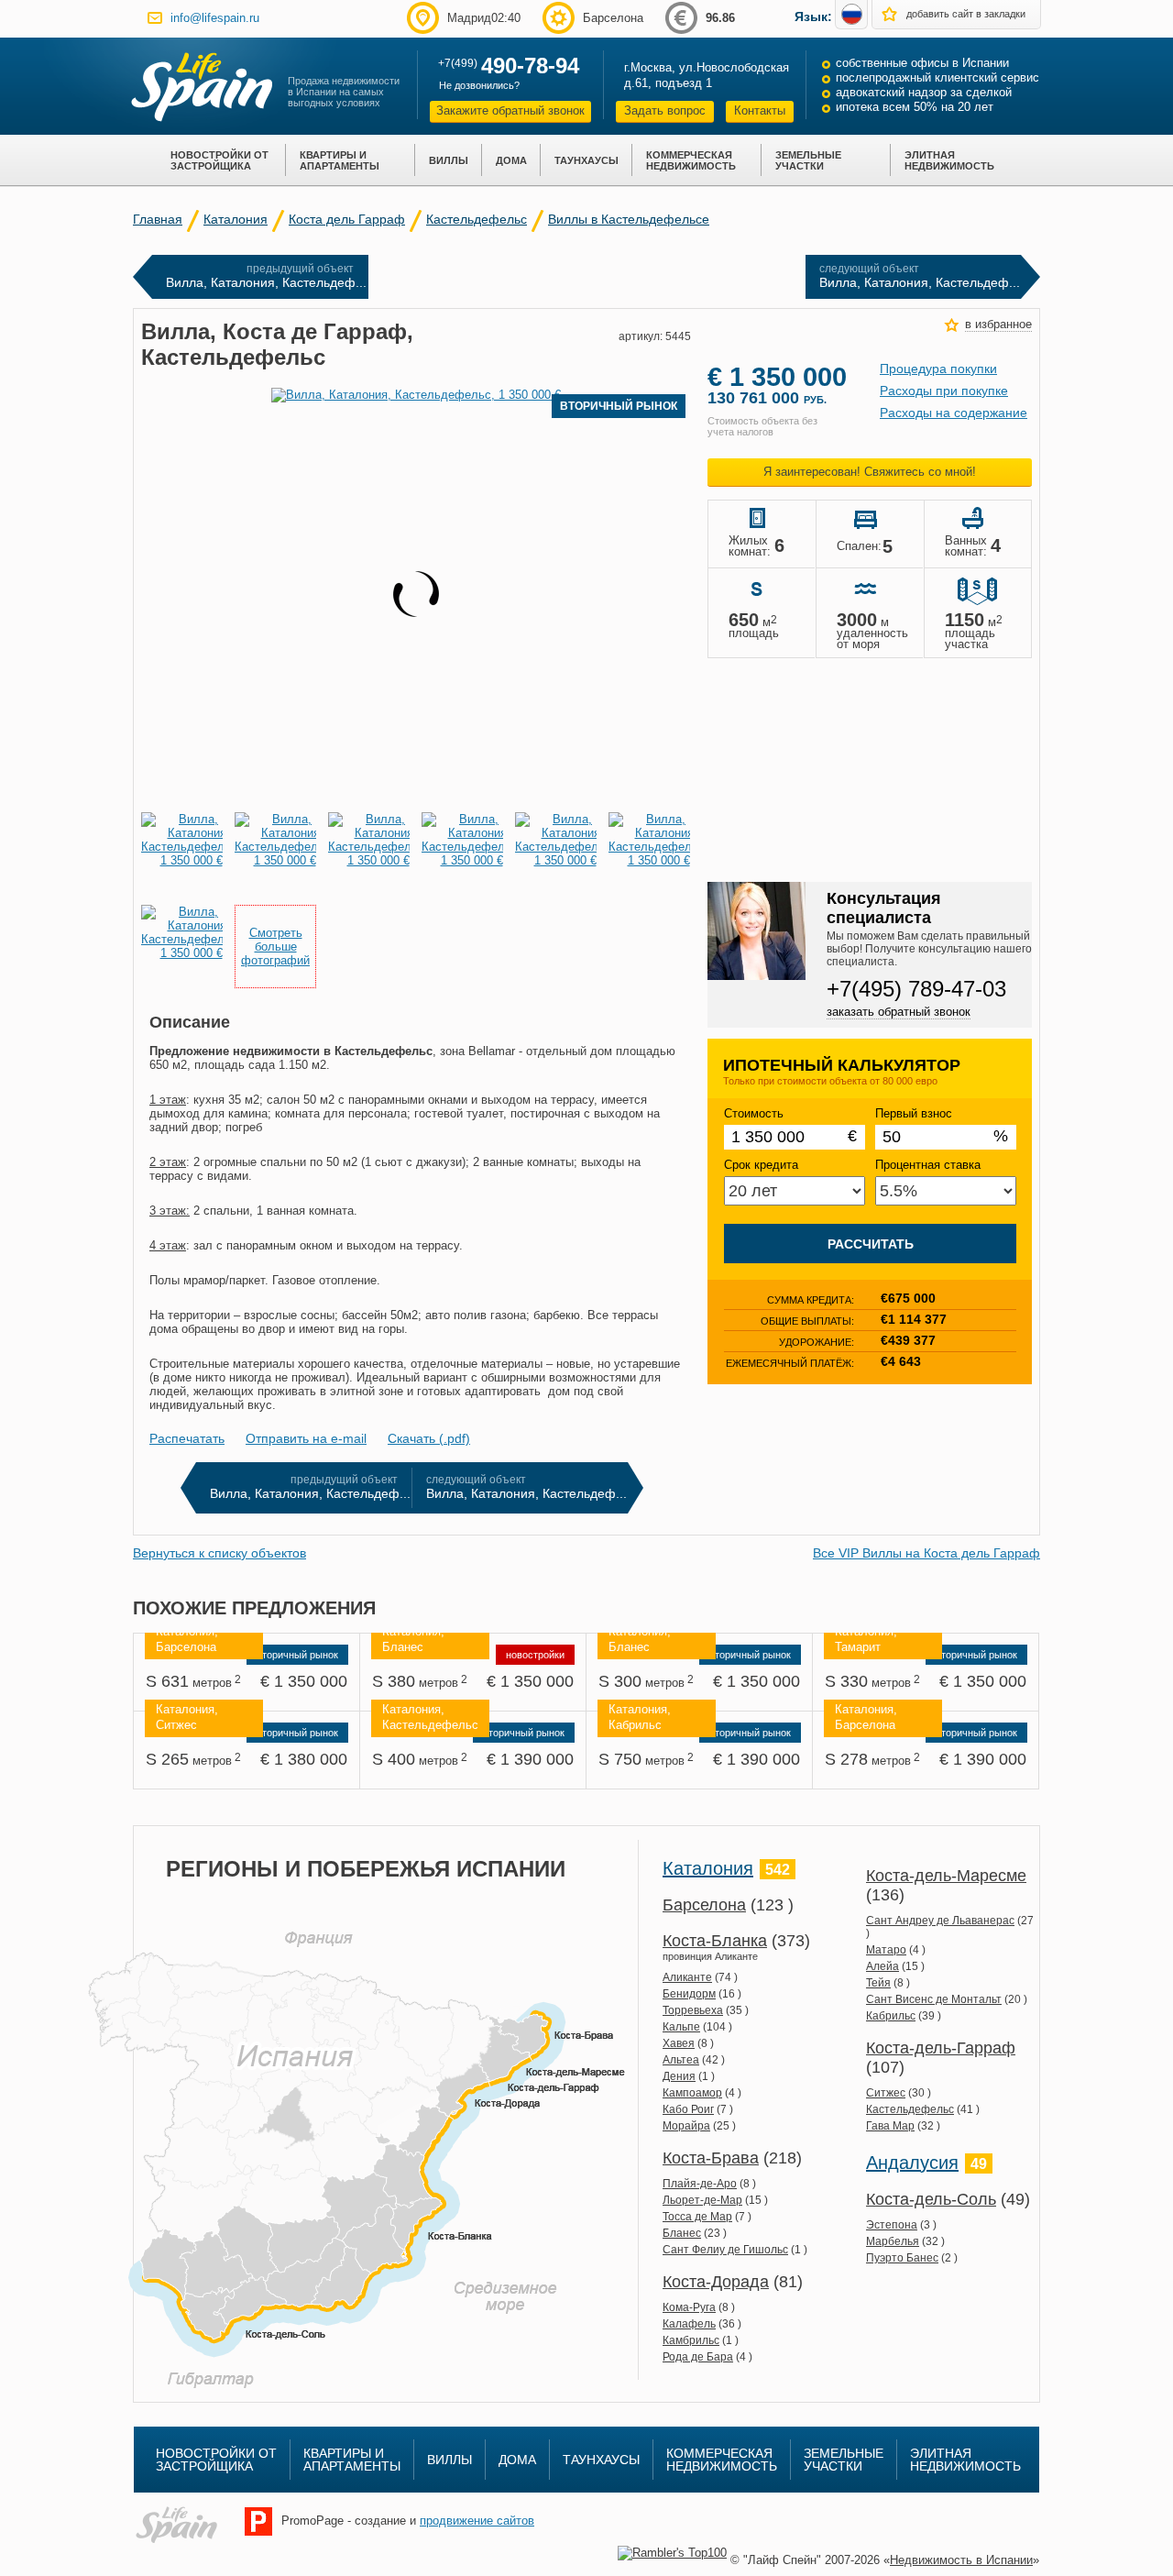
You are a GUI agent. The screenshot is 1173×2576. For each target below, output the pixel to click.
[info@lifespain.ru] (155, 18)
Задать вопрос (665, 110)
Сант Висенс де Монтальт (934, 1999)
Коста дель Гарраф (347, 219)
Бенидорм (689, 1994)
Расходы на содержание (954, 413)
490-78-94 (530, 66)
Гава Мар (890, 2126)
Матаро (886, 1950)
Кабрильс (891, 2016)
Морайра (686, 2126)
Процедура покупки (938, 369)
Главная (158, 219)
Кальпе (681, 2027)
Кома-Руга (689, 2307)
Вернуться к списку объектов (219, 1553)
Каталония (236, 219)
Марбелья (893, 2241)
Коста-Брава (711, 2158)
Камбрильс (691, 2340)
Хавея (679, 2043)
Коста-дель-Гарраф (941, 2048)
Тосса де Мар (697, 2217)
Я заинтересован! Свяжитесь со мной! (870, 472)
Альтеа (681, 2060)
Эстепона (892, 2225)
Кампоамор (692, 2093)
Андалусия (912, 2163)
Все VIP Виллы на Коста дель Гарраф (926, 1553)
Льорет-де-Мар (702, 2200)
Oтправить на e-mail (306, 1438)
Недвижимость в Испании (961, 2560)
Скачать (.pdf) (429, 1438)
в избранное (998, 324)
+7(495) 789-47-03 (916, 989)
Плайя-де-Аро (700, 2184)
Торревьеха (693, 2010)
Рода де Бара (698, 2357)
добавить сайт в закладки (966, 14)
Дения (679, 2076)
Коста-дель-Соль (931, 2199)
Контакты (760, 110)
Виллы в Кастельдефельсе (629, 219)
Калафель (689, 2324)
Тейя (878, 1983)
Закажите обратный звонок (510, 110)
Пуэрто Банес (902, 2258)
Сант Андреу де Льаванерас (940, 1921)
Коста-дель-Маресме (946, 1876)
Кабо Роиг (688, 2109)
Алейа (882, 1966)
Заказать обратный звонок (899, 1012)
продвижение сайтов (477, 2521)
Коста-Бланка (715, 1941)
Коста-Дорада (716, 2282)
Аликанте (687, 1977)
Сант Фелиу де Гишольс (725, 2250)
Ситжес (886, 2093)
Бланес (682, 2233)
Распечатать (187, 1438)
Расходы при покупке (944, 391)
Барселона (704, 1905)
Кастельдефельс (477, 219)
